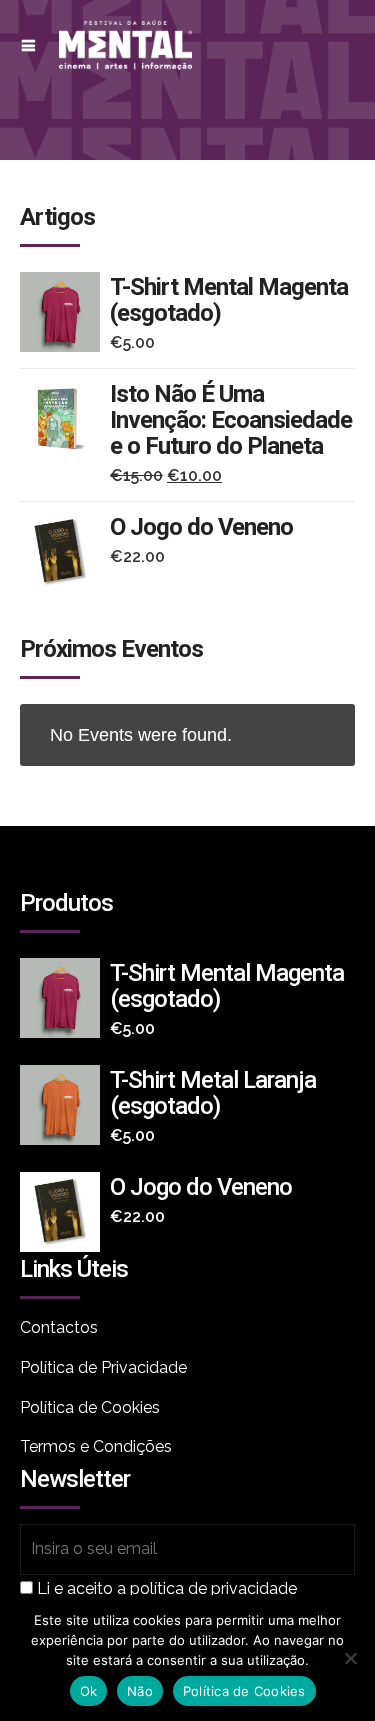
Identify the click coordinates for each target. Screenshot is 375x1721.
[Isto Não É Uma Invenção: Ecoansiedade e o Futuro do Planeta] (65, 419)
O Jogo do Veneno (201, 527)
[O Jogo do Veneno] (65, 552)
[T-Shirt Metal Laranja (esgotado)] (65, 1105)
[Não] (350, 1658)
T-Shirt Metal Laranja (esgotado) (213, 1093)
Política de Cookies (90, 1407)
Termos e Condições (96, 1446)
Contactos (59, 1327)
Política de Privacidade (103, 1367)
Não (140, 1691)
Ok (89, 1691)
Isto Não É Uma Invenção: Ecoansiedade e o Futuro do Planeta (231, 420)
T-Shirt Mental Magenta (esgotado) (229, 300)
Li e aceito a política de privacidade (167, 1588)
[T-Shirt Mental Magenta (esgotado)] (65, 312)
